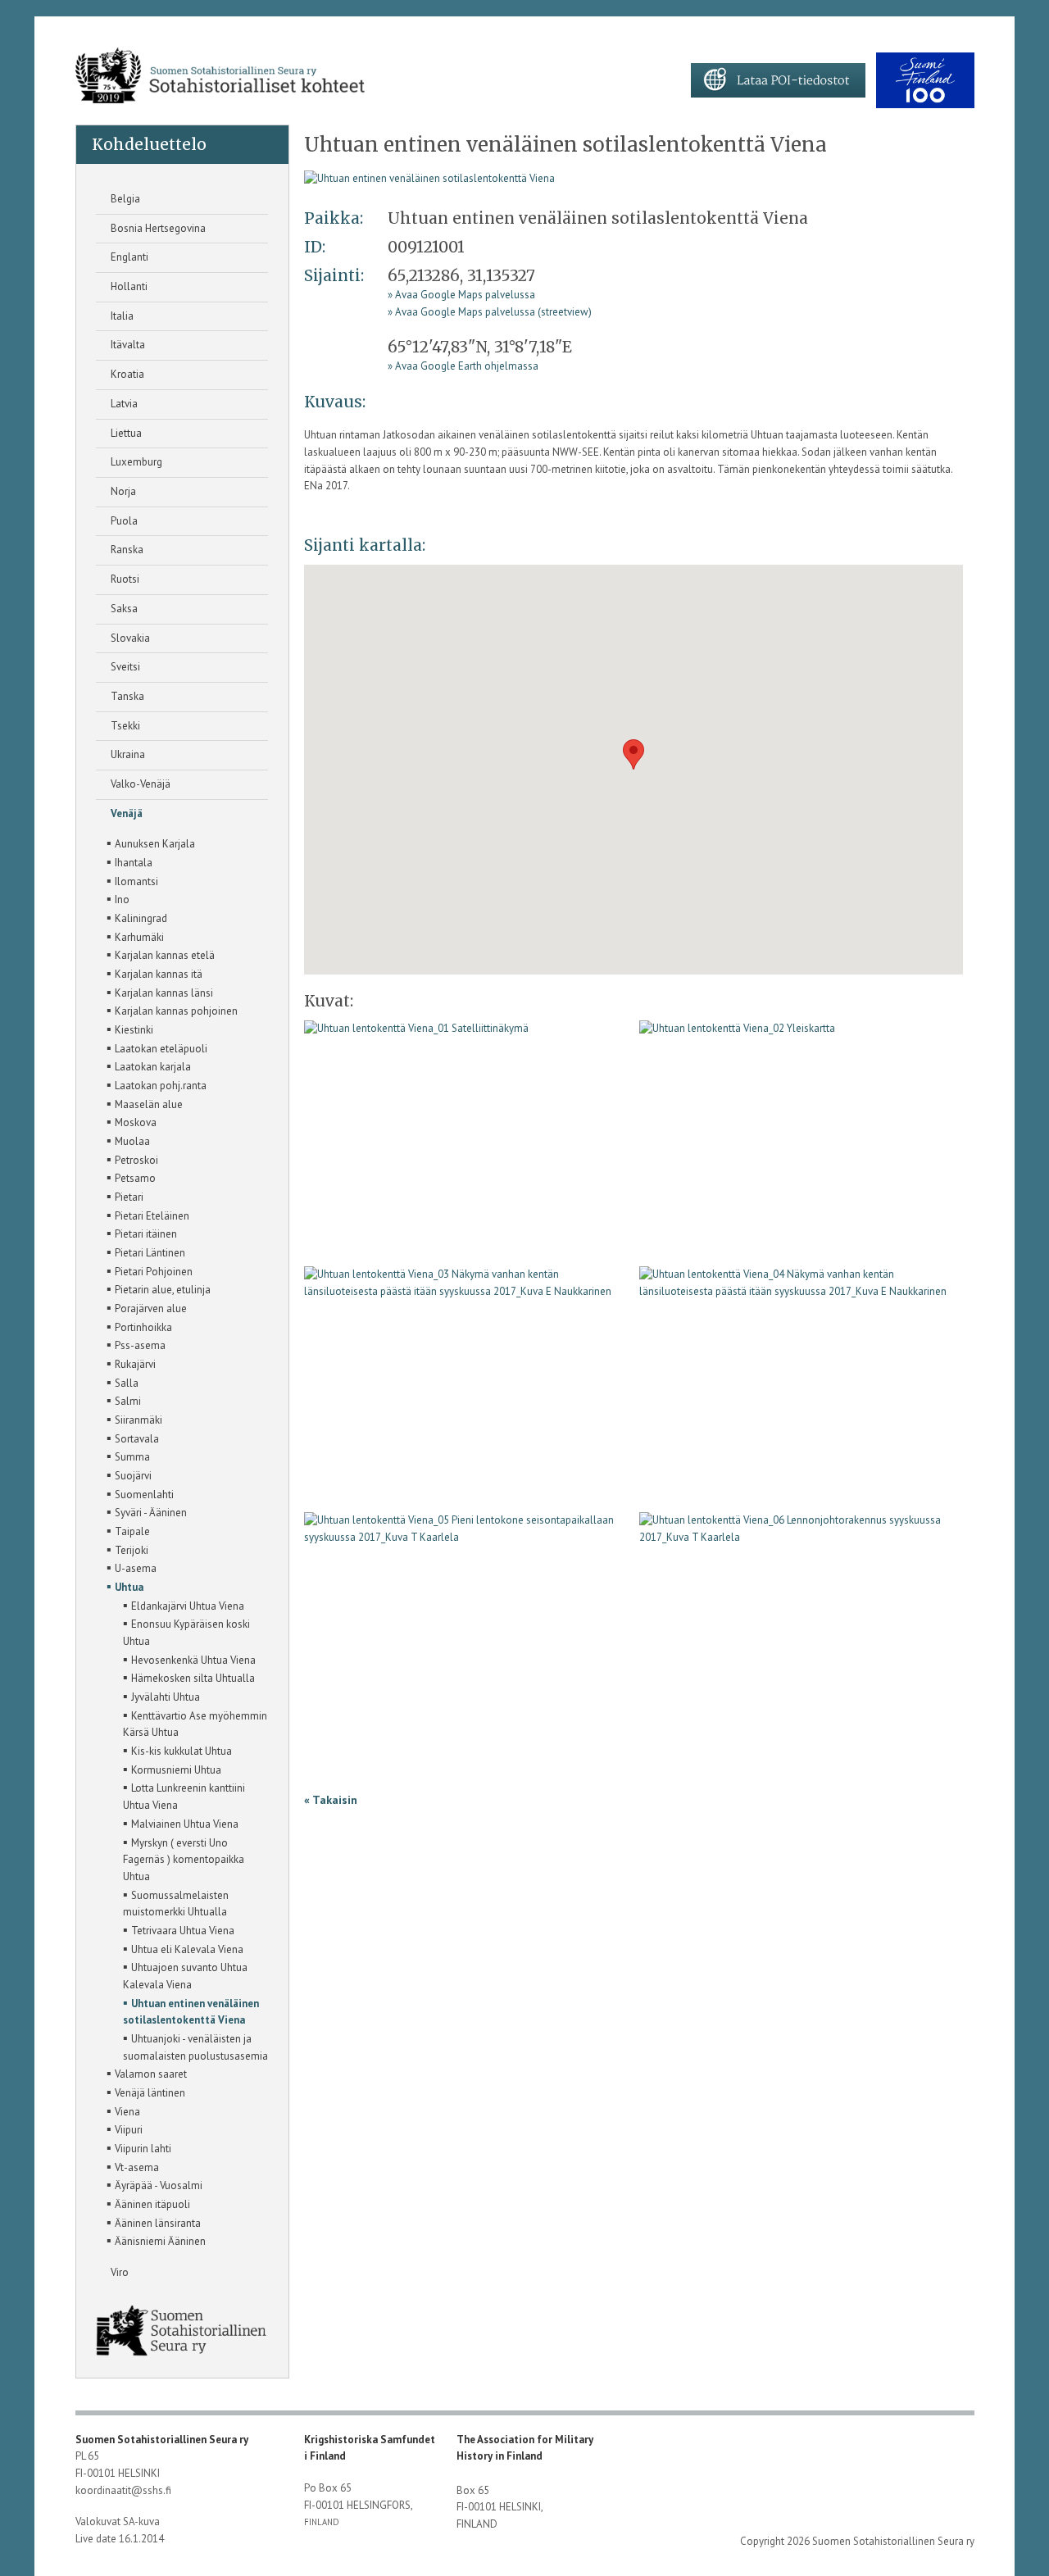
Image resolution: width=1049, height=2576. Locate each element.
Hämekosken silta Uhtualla (189, 1677)
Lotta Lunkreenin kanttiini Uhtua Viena (184, 1795)
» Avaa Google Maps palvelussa (461, 295)
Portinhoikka (139, 1326)
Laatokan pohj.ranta (157, 1084)
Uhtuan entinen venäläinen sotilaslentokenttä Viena (191, 2011)
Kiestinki (130, 1029)
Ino (118, 898)
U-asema (132, 1567)
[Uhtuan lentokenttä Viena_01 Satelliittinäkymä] (429, 178)
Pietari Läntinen (146, 1252)
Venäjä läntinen (146, 2092)
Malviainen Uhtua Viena (181, 1823)
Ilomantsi (132, 880)
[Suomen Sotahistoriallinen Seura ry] (220, 76)
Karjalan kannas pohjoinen (172, 1010)
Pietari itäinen (142, 1233)
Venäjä (125, 813)
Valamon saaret (147, 2073)
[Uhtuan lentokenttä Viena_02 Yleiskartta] (737, 1035)
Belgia (124, 199)
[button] (633, 754)
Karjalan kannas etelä (161, 954)
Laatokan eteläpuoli (157, 1047)
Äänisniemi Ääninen (156, 2240)
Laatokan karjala (149, 1065)
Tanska (126, 696)
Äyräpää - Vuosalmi (154, 2184)
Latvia (123, 404)
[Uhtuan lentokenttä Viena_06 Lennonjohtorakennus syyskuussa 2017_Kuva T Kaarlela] (801, 1535)
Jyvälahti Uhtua (161, 1696)
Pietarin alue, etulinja (159, 1288)
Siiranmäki (134, 1419)
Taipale (128, 1530)
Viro (118, 2272)
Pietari (125, 1196)
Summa (128, 1456)
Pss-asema (136, 1344)
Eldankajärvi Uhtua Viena (184, 1605)
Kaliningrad (137, 917)
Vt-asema (133, 2166)
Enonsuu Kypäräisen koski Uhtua (186, 1631)
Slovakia (129, 638)
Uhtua (125, 1586)
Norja (122, 491)
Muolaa (128, 1140)
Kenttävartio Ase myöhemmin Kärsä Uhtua (195, 1723)
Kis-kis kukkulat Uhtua (177, 1750)
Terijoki (127, 1549)
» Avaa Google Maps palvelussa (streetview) (490, 312)
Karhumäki (135, 936)
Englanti (128, 257)
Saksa (123, 609)
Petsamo (131, 1177)
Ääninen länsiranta (154, 2222)
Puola (123, 521)
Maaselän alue (145, 1103)
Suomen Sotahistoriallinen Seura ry (163, 2440)
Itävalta (127, 345)
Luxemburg (135, 462)
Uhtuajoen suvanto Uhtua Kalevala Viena (185, 1975)
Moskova (132, 1121)
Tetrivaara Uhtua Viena (179, 1929)
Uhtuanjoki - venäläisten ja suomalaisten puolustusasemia (195, 2046)
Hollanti (128, 286)
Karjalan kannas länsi (160, 992)
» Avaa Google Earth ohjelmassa (463, 366)
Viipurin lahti (139, 2147)
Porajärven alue (147, 1307)
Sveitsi (124, 667)
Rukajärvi (131, 1363)
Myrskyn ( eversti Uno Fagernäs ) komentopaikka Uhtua (184, 1858)
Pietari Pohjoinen (150, 1270)
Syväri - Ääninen (147, 1511)
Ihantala (129, 861)
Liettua (125, 433)
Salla (123, 1382)
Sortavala (133, 1438)
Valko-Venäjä (139, 784)
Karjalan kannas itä (154, 973)
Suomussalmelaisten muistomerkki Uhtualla (176, 1903)
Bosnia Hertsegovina (157, 228)
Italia (121, 316)
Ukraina (127, 754)
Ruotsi (124, 579)
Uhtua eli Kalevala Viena (183, 1948)
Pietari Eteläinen (148, 1215)
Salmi (124, 1400)
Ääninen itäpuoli (148, 2203)
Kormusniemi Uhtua (172, 1769)
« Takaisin (331, 1800)
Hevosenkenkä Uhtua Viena (189, 1659)
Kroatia (126, 374)
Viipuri (125, 2128)
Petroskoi (132, 1159)
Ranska (126, 550)
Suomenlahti (140, 1493)
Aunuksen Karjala (151, 843)
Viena (123, 2110)
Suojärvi (129, 1474)
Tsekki (124, 726)
